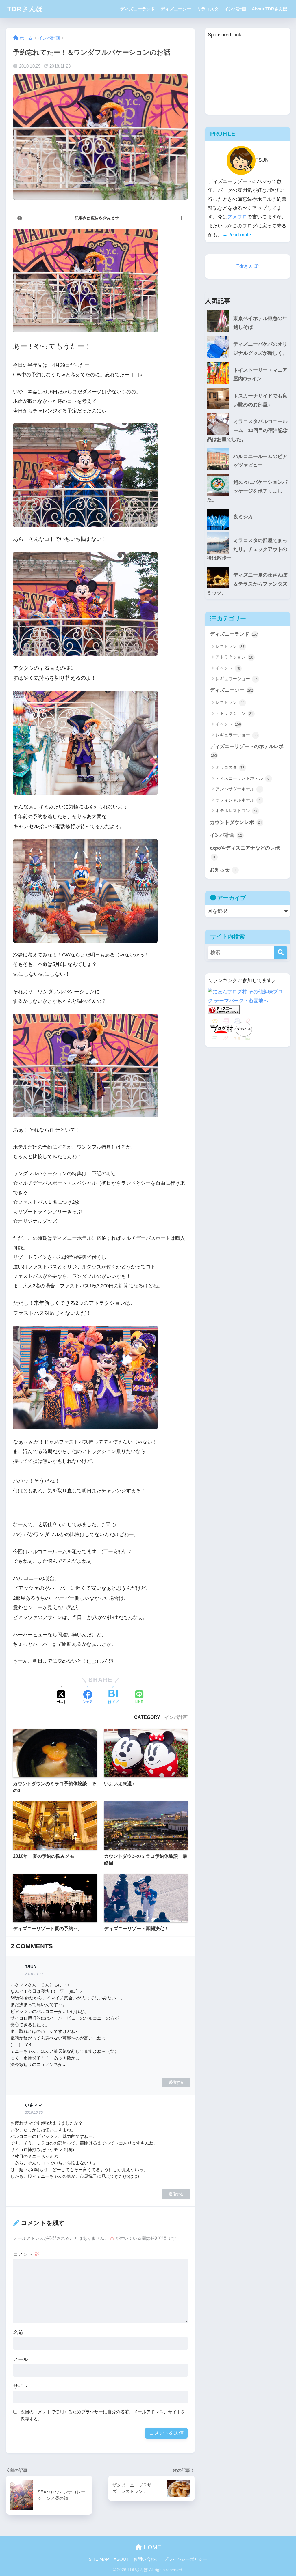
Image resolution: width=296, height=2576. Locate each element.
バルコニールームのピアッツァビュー (260, 461)
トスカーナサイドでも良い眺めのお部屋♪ (260, 400)
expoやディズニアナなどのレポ (245, 852)
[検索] (281, 953)
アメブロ (237, 217)
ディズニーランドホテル (243, 778)
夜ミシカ (243, 517)
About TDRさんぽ (270, 9)
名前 (18, 2333)
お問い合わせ (146, 2559)
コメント (26, 2254)
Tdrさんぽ (247, 266)
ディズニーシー (176, 9)
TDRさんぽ (25, 9)
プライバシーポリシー (186, 2559)
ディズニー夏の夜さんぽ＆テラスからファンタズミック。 (247, 584)
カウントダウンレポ (236, 822)
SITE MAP (99, 2559)
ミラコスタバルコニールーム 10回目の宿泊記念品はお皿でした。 (247, 430)
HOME (151, 2547)
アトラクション (234, 657)
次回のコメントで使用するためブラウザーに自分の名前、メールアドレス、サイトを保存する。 (103, 2415)
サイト (21, 2386)
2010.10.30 (34, 1974)
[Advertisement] (248, 76)
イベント (228, 668)
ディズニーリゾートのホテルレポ (247, 751)
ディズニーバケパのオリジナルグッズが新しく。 (260, 349)
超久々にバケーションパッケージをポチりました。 (247, 491)
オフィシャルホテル (238, 800)
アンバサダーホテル (238, 789)
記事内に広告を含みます (97, 218)
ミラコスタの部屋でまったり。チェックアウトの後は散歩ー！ (247, 549)
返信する (176, 2082)
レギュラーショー (236, 679)
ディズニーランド (138, 9)
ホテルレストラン (236, 811)
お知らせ (223, 870)
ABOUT (121, 2559)
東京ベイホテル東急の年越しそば (260, 323)
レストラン (230, 646)
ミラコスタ (208, 9)
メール (21, 2359)
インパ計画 (235, 9)
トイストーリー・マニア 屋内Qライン (262, 375)
